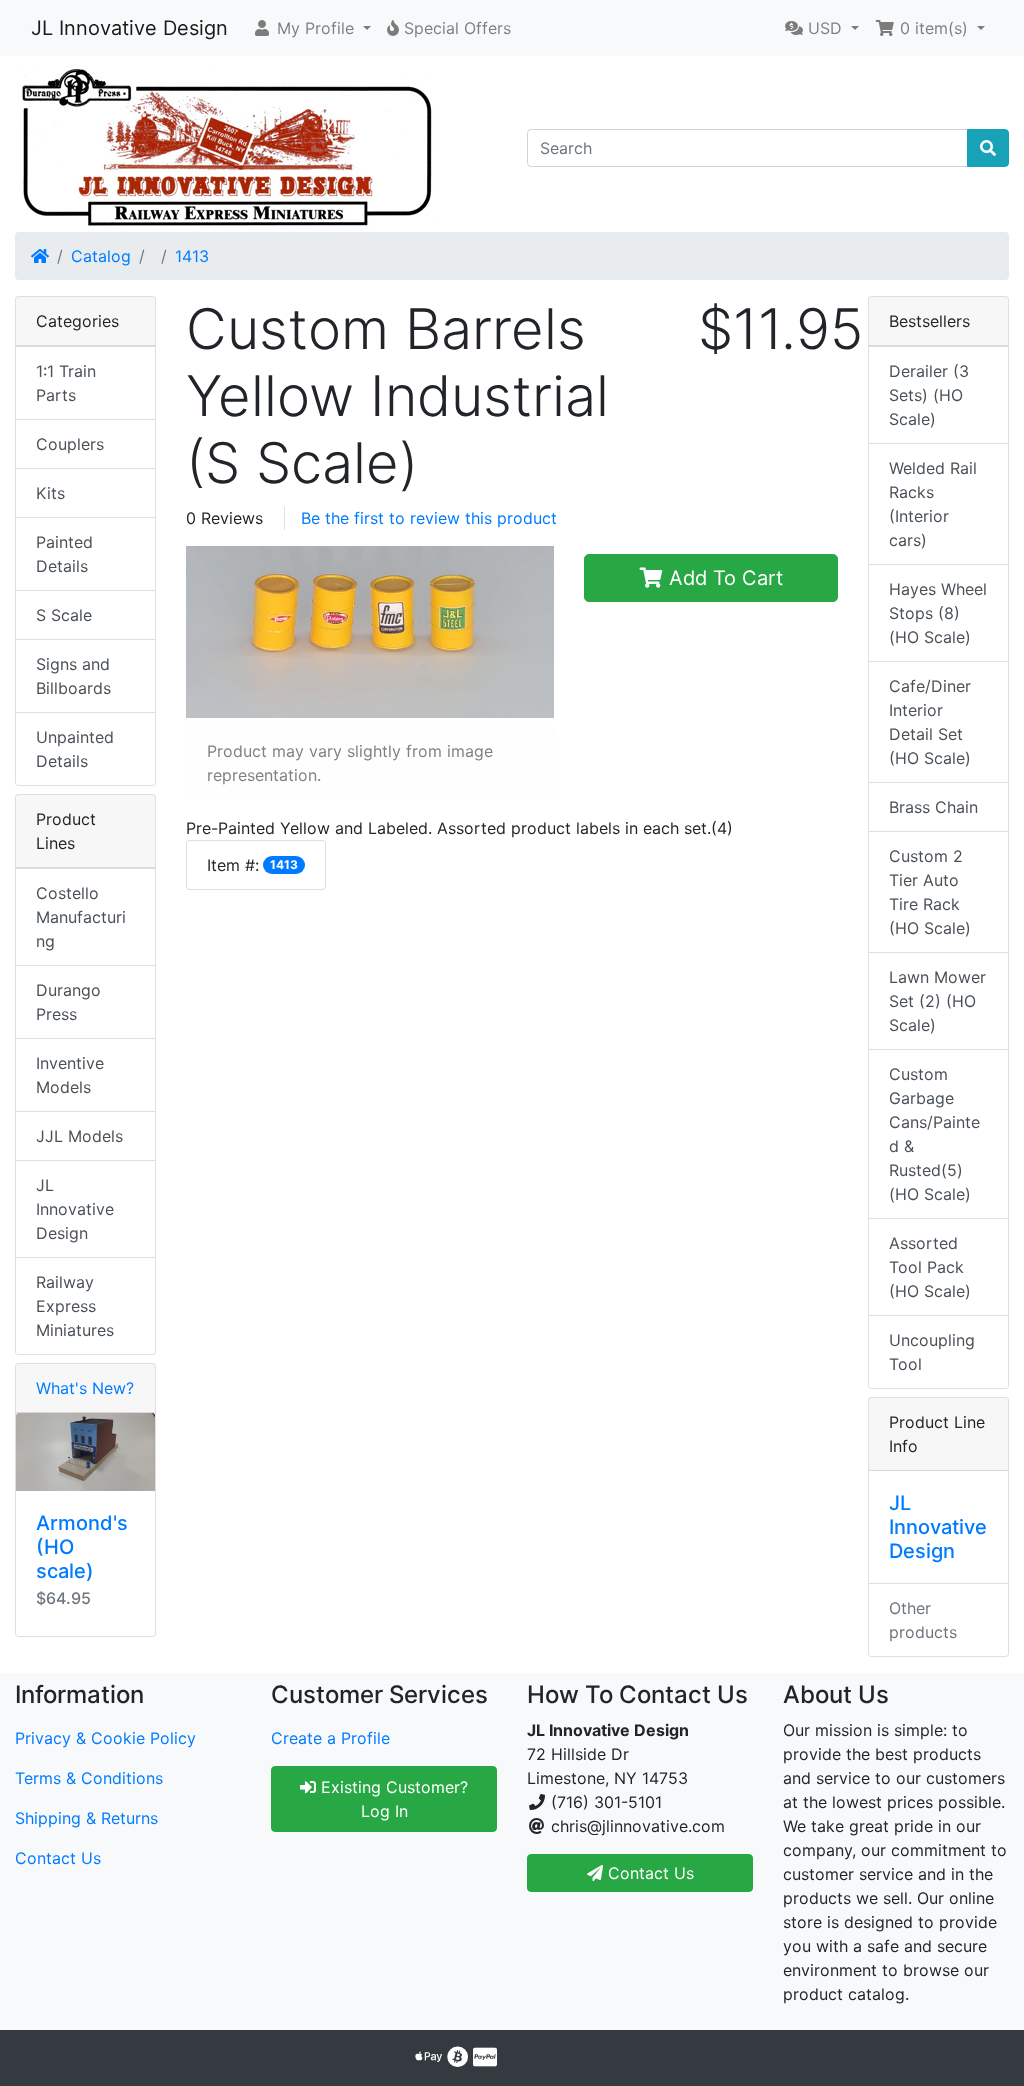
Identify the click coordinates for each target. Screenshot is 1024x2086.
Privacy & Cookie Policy (105, 1738)
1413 (192, 256)
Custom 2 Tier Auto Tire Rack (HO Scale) (930, 892)
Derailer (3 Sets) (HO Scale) (929, 395)
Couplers (70, 444)
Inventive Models (70, 1075)
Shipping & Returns (86, 1818)
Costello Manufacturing (81, 917)
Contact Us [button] (648, 1873)
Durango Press (68, 1002)
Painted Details (64, 554)
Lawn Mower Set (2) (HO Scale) (937, 1001)
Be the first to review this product (429, 518)
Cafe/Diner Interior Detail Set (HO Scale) (930, 722)
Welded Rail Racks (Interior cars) (933, 504)
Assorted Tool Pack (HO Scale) (930, 1267)
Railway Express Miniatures (75, 1306)
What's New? (85, 1388)
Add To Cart (723, 578)
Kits (50, 493)
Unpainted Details (75, 749)
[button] (311, 28)
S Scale (64, 615)
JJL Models (79, 1136)
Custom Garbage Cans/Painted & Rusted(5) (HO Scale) (934, 1134)
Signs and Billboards (73, 676)
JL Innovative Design (129, 28)
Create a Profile (330, 1738)
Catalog (101, 256)
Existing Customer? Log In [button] (392, 1799)
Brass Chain (933, 807)
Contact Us (58, 1858)
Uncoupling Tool (932, 1352)
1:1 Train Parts (66, 383)
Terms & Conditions (89, 1778)
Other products (923, 1620)
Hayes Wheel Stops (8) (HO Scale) (938, 613)
